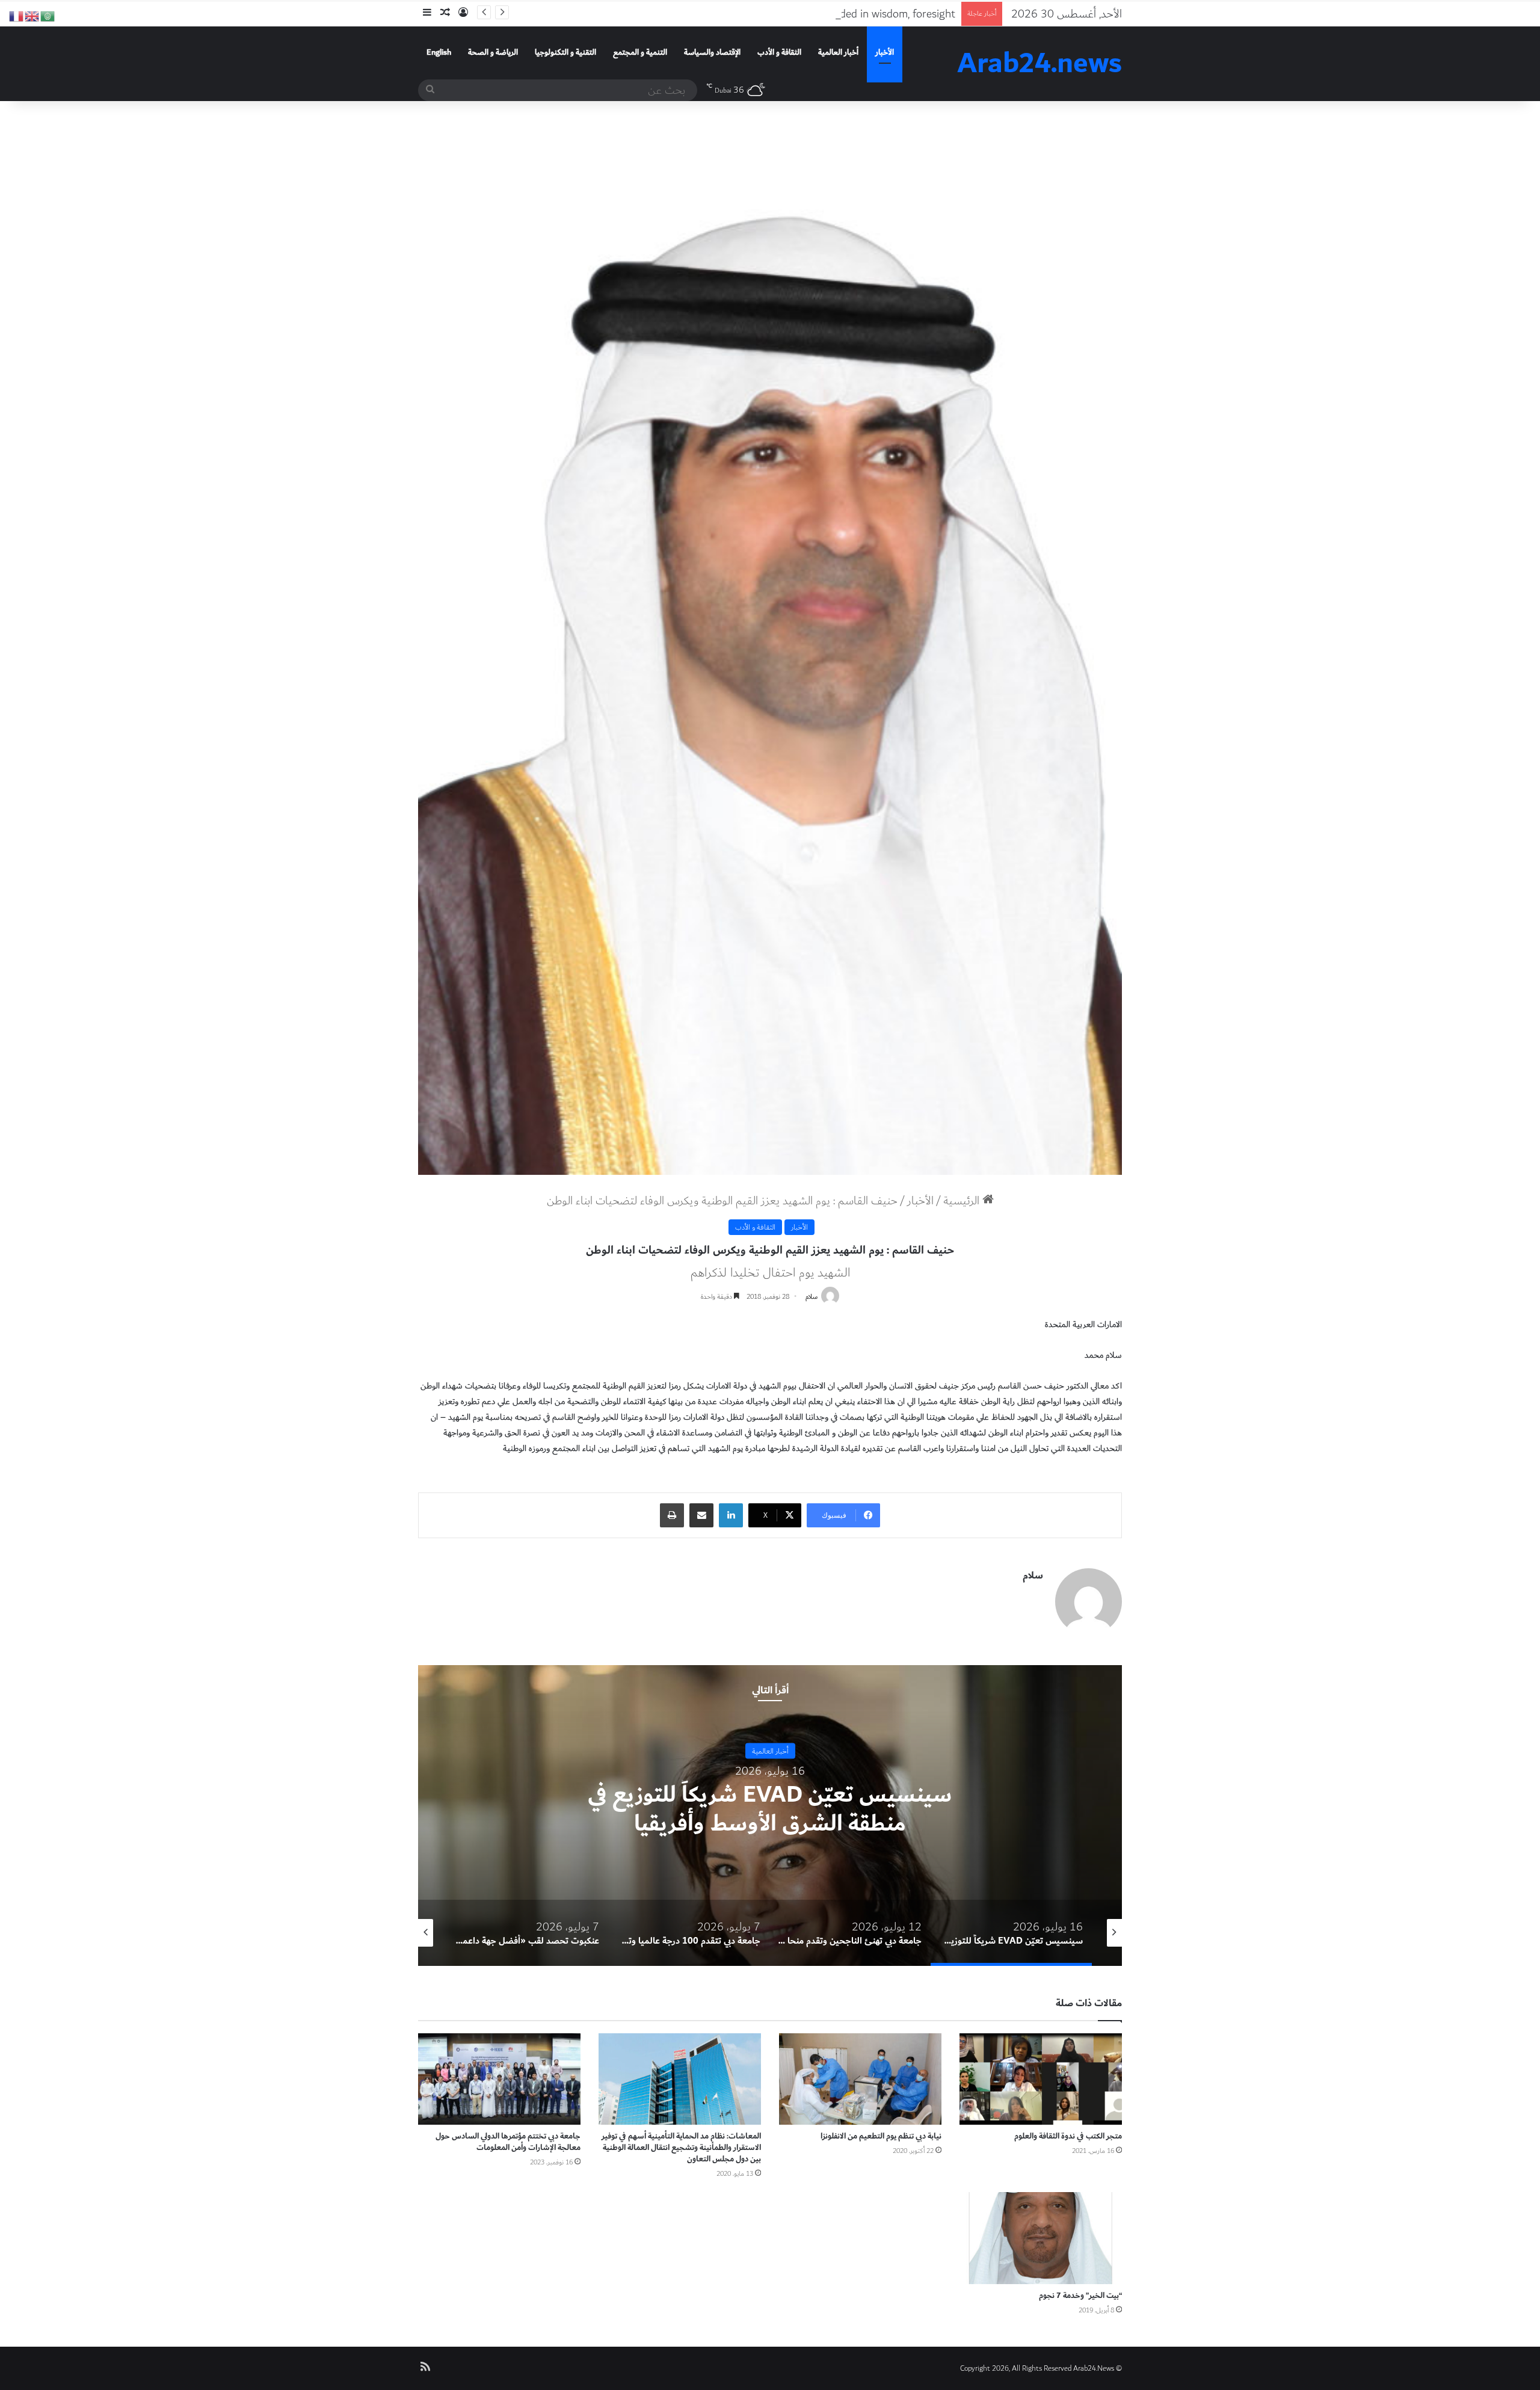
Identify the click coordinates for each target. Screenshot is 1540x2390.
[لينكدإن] (731, 1515)
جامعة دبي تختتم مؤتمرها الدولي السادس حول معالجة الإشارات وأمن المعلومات (508, 2142)
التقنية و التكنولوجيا (565, 52)
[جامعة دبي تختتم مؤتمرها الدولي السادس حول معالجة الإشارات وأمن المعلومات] (499, 2079)
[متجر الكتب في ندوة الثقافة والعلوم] (1041, 2079)
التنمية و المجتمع (640, 52)
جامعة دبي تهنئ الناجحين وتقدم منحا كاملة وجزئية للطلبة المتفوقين (770, 1809)
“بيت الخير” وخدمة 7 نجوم (1080, 2296)
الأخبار (885, 52)
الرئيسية (963, 1201)
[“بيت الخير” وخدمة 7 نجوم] (1041, 2238)
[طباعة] (672, 1515)
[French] (17, 15)
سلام (812, 1297)
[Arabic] (48, 15)
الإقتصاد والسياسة (712, 52)
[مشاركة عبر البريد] (701, 1515)
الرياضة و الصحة (493, 52)
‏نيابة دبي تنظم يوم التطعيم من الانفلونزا (881, 2136)
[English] (32, 15)
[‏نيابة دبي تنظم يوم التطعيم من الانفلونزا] (860, 2079)
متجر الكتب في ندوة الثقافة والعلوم (1068, 2136)
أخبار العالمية (838, 52)
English (439, 52)
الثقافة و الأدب (779, 52)
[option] (770, 1816)
